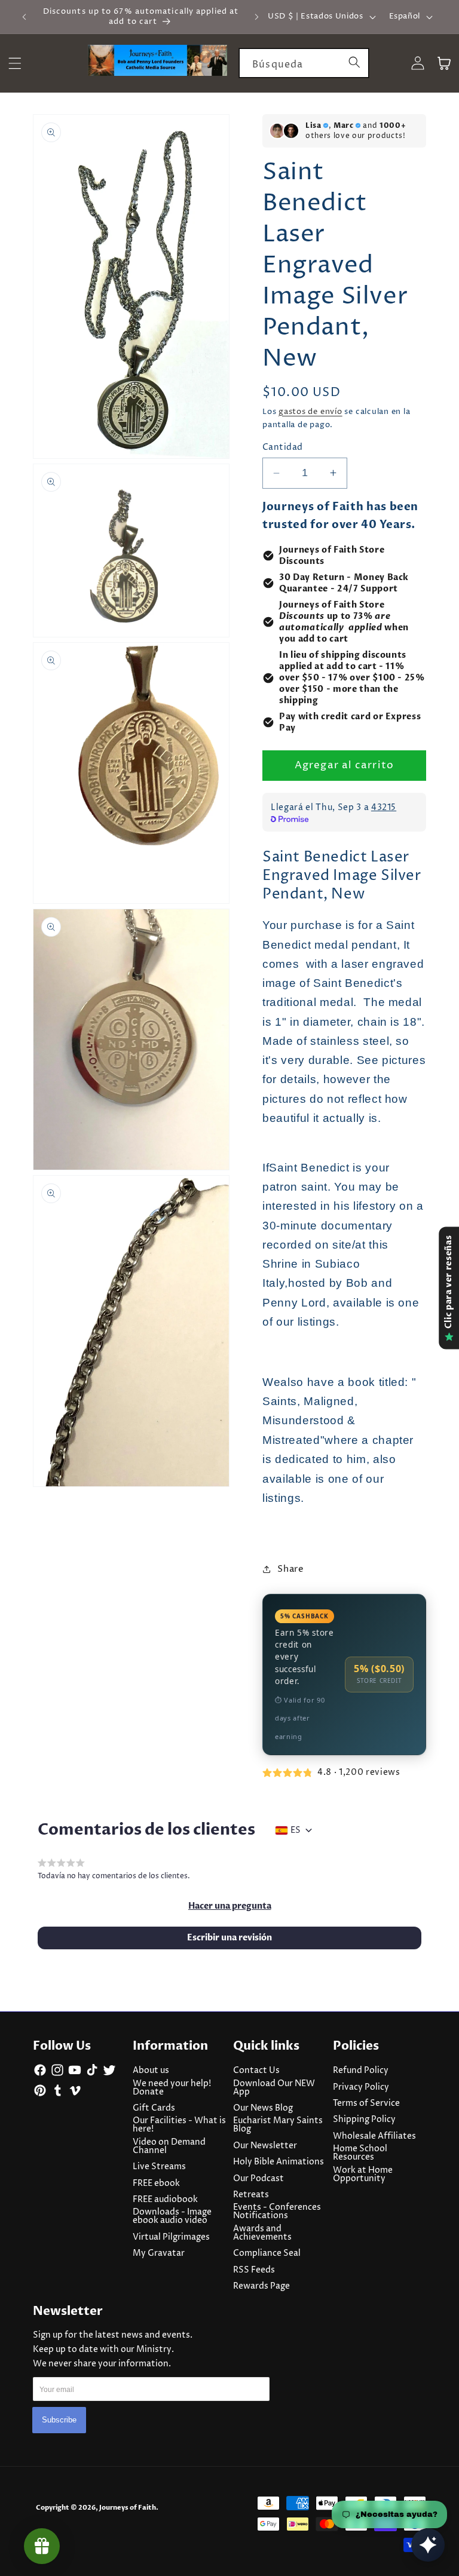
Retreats (251, 2195)
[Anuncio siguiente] (256, 17)
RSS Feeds (254, 2270)
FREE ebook (156, 2184)
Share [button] (290, 1569)
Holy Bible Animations (279, 2162)
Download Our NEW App (274, 2088)
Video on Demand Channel (169, 2146)
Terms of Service (366, 2103)
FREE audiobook (165, 2200)
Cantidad (283, 447)
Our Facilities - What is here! (179, 2125)
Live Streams (159, 2167)
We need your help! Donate (172, 2088)
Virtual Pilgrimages (171, 2237)
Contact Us (256, 2071)
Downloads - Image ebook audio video (172, 2216)
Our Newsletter (265, 2146)
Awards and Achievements (262, 2233)
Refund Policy (361, 2071)
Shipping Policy (364, 2120)
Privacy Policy (361, 2087)
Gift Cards (154, 2108)
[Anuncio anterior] (25, 17)
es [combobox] (296, 1830)
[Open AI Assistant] (428, 2545)
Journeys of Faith (128, 2508)
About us (151, 2071)
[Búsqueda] (354, 63)
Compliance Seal (267, 2253)
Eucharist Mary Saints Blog (278, 2125)
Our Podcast (258, 2179)
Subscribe (59, 2420)
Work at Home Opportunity (363, 2175)
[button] (230, 1906)
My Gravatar (159, 2253)
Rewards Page (261, 2286)
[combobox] (304, 63)
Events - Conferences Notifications (277, 2212)
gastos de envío (310, 412)
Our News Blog (263, 2108)
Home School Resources (360, 2153)
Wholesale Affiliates (374, 2136)
